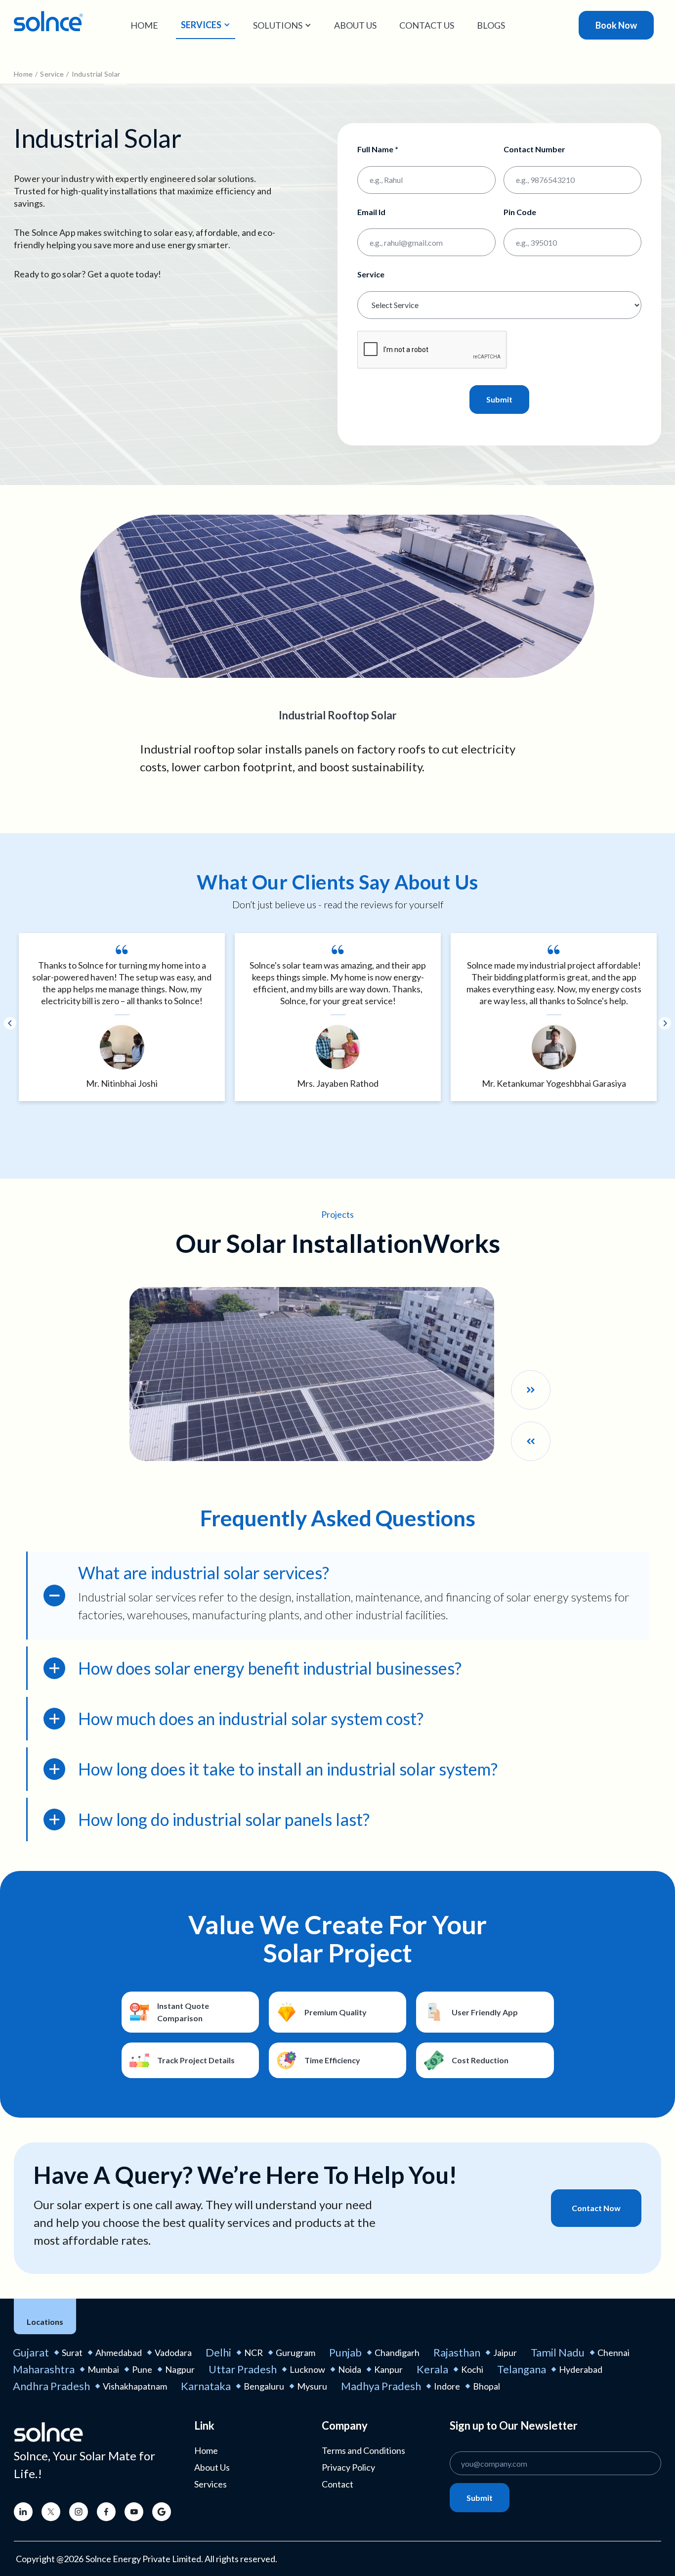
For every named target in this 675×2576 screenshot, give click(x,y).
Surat (72, 2353)
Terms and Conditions (363, 2450)
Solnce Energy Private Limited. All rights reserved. (181, 2559)
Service (52, 74)
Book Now (616, 25)
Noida (350, 2369)
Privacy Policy (348, 2467)
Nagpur (180, 2369)
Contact (337, 2484)
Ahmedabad (119, 2353)
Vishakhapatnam (135, 2386)
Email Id (371, 212)
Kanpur (388, 2369)
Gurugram (295, 2353)
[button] (206, 25)
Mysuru (312, 2386)
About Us (355, 25)
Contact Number (534, 149)
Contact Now (596, 2208)
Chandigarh (397, 2353)
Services (211, 2484)
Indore (447, 2386)
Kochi (472, 2369)
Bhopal (486, 2386)
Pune (142, 2369)
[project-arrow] (531, 1390)
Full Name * (378, 149)
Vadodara (173, 2353)
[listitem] (122, 1017)
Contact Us (427, 25)
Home (144, 25)
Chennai (613, 2353)
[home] (48, 21)
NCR (253, 2353)
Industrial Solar (96, 74)
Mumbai (103, 2369)
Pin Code (520, 212)
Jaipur (505, 2353)
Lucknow (307, 2369)
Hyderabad (581, 2369)
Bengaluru (264, 2386)
